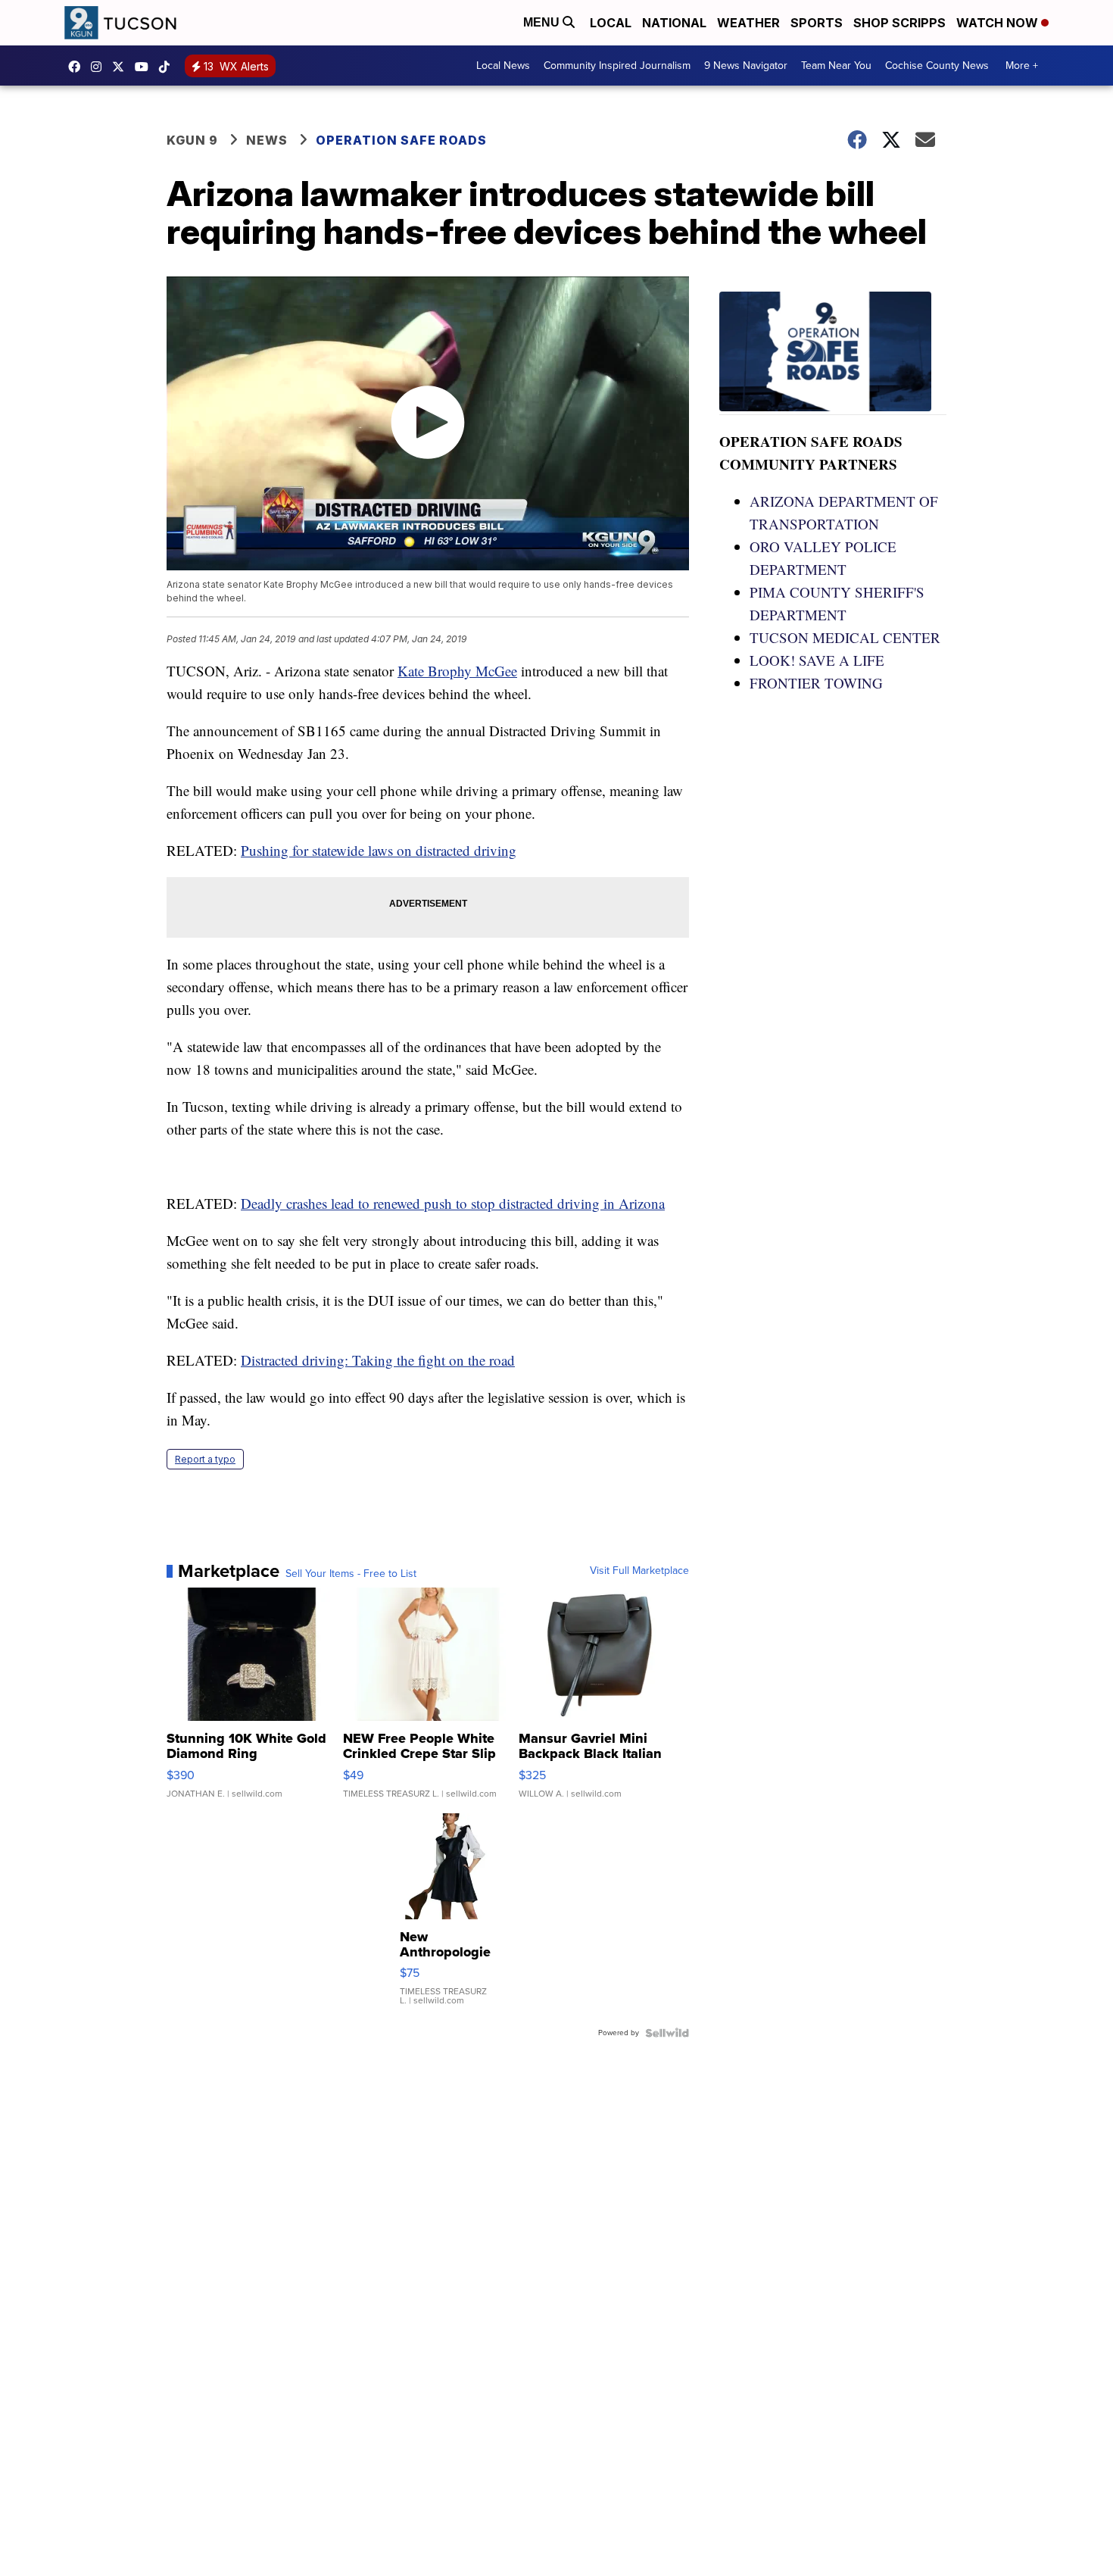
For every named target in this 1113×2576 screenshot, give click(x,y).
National (674, 23)
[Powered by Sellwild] (667, 2033)
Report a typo (205, 1459)
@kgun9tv (168, 67)
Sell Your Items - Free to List (351, 1574)
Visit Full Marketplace (639, 1571)
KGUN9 (122, 67)
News (267, 140)
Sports (817, 23)
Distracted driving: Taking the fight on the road (378, 1360)
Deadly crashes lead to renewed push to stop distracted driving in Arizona (453, 1203)
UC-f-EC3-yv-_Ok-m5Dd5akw (145, 67)
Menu (543, 22)
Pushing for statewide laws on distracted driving (379, 850)
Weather (748, 23)
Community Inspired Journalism (617, 66)
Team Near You (836, 66)
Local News (503, 66)
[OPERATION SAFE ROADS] (833, 353)
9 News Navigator (746, 66)
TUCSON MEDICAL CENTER (845, 637)
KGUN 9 (192, 140)
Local (611, 23)
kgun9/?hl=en (100, 67)
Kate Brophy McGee (457, 671)
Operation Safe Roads (401, 140)
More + (1022, 66)
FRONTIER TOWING (816, 683)
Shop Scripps (899, 23)
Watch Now (999, 23)
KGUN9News (78, 67)
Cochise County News (937, 66)
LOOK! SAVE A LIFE (817, 660)
